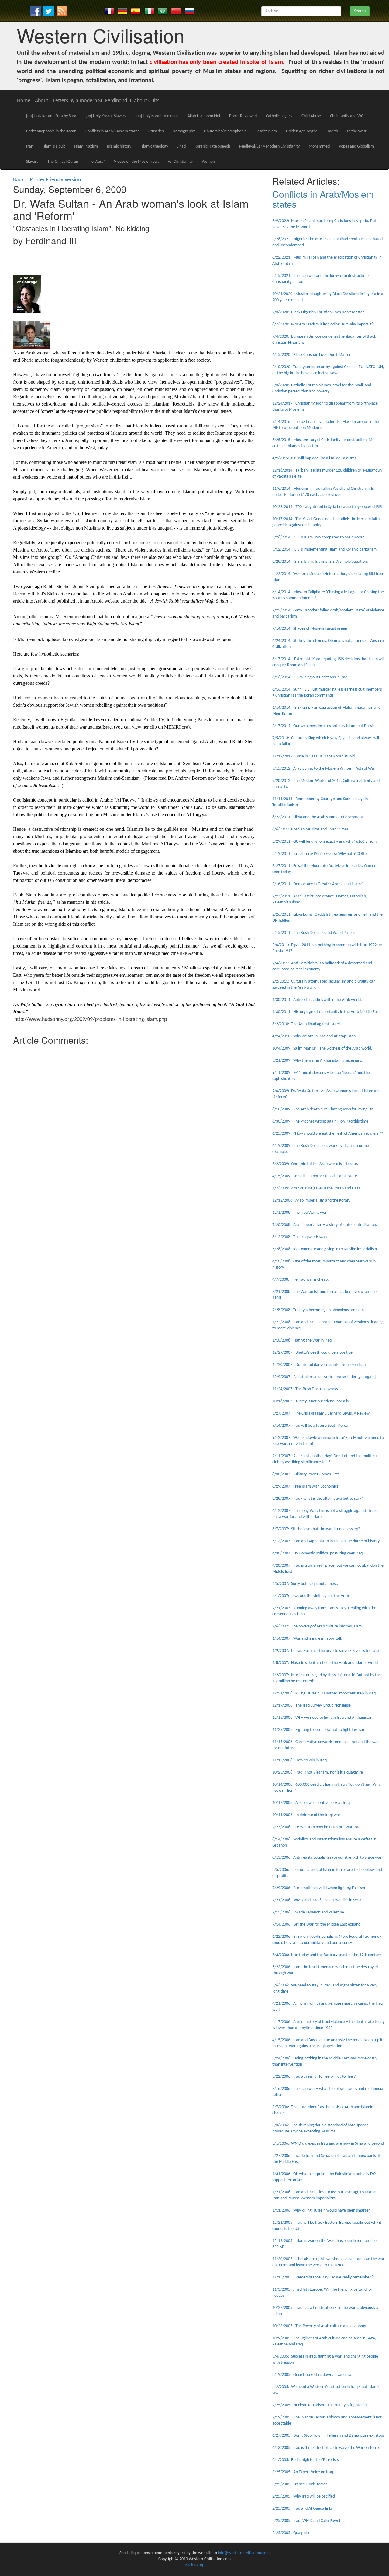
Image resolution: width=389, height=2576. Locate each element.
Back (18, 180)
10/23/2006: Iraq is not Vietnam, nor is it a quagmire (318, 1772)
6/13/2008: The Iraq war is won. (300, 1237)
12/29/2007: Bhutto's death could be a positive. (313, 1353)
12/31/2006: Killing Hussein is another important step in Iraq (324, 1693)
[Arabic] (163, 11)
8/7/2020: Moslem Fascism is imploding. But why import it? (323, 324)
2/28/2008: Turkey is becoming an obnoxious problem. (319, 1310)
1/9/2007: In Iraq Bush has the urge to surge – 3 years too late (326, 1651)
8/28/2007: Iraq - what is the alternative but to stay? (318, 1499)
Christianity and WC (347, 116)
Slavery (32, 162)
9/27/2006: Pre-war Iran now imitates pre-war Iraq (316, 1827)
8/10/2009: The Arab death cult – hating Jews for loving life (323, 1109)
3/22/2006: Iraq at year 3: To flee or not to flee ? (314, 2077)
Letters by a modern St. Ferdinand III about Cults (106, 101)
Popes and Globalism (356, 146)
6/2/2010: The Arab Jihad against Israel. (307, 1024)
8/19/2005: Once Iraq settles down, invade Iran (313, 2375)
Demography (184, 131)
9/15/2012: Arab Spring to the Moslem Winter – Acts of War (324, 769)
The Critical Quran (63, 162)
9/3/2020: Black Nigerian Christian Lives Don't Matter (318, 312)
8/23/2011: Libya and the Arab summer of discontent (318, 817)
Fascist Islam (266, 131)
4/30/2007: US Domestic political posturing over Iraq (317, 1553)
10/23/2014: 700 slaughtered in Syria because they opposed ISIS (327, 507)
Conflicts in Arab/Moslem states (112, 131)
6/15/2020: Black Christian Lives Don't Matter (312, 355)
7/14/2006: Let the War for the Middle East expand (316, 1925)
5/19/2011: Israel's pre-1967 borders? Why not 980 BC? (320, 854)
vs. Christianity (180, 162)
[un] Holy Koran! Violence (157, 116)
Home (24, 101)
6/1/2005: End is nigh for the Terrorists (305, 2460)
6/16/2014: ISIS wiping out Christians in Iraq (310, 677)
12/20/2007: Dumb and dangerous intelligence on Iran (319, 1365)
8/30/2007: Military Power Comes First (306, 1474)
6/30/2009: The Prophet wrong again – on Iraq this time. (321, 1121)
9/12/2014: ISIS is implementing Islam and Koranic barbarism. (325, 550)
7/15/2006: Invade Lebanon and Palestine (308, 1912)
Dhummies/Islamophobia (225, 131)
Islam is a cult (54, 146)
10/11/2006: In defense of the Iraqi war (306, 1815)
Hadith (332, 131)
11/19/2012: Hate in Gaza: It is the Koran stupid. (314, 756)
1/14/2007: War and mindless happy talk (307, 1639)
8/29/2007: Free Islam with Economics (305, 1486)
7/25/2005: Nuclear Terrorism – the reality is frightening (320, 2405)
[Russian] (189, 11)
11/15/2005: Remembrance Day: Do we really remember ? (323, 2277)
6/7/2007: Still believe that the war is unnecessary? (316, 1529)
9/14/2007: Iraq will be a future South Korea (310, 1426)
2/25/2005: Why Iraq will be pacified (304, 2496)
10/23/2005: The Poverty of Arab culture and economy (319, 2326)
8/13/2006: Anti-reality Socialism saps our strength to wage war (327, 1858)
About (42, 101)
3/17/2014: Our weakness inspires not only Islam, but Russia (324, 726)
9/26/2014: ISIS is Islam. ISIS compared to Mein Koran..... (321, 537)
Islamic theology (154, 146)
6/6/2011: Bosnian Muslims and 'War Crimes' (311, 829)
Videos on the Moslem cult (136, 162)
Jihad (181, 146)
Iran (30, 146)
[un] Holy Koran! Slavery (106, 116)
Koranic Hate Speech (212, 146)
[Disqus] (134, 1124)
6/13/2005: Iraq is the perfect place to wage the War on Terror (326, 2448)
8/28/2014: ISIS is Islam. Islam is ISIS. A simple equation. (320, 562)
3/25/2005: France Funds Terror (300, 2484)
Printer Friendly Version (57, 180)
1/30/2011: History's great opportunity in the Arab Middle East (326, 1012)
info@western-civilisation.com (244, 2553)
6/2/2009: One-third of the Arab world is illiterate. (315, 1164)
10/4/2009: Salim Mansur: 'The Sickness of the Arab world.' (323, 1048)
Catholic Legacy (279, 116)
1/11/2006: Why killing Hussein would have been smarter (321, 2210)
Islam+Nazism (86, 146)
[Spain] (136, 11)
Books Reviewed (243, 116)
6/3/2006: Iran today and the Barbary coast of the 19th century (327, 1955)
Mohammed (319, 146)
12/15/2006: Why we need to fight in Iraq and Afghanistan (322, 1718)
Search (360, 11)
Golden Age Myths (302, 131)
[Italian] (149, 11)
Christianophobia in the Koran (51, 131)
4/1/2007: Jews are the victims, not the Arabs (311, 1596)
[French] (109, 11)
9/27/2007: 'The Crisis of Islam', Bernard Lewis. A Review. (321, 1413)
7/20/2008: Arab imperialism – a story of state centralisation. (325, 1225)
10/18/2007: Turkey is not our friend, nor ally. (311, 1401)
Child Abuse (311, 116)
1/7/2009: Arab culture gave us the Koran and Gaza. (317, 1188)
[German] (122, 11)
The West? (96, 162)
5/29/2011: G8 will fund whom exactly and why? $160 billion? (325, 842)
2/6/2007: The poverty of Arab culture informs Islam (317, 1626)
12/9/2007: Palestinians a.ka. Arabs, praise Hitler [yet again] (324, 1377)
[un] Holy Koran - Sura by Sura (51, 116)
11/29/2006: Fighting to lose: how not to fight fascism (318, 1730)
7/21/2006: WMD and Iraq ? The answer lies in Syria (317, 1900)
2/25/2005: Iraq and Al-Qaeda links (302, 2509)
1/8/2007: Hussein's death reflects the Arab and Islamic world (325, 1663)
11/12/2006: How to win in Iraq (299, 1760)
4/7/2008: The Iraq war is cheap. (301, 1280)
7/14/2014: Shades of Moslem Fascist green (310, 629)
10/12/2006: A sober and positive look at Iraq (311, 1803)
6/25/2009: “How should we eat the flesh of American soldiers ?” (328, 1134)
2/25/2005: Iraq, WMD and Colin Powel (306, 2521)
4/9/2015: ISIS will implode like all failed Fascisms (314, 458)
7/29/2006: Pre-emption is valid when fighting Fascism (319, 1888)
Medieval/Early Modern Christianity (269, 146)
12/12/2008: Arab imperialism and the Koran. (311, 1201)
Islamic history (119, 146)
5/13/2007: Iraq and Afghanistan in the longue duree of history (326, 1541)
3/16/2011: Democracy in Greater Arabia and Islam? (317, 884)
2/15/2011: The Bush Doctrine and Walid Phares (314, 933)
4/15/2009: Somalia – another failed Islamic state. (315, 1176)
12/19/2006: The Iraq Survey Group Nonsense (312, 1706)
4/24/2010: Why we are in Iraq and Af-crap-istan (314, 1036)
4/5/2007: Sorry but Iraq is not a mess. (305, 1584)
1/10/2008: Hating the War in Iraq (302, 1340)
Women (208, 162)
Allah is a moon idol (204, 116)
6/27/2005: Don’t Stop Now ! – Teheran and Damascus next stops (328, 2436)
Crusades (156, 131)
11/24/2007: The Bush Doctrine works (305, 1389)
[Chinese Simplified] (176, 11)
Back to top (194, 2565)
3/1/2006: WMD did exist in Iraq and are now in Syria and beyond (328, 2144)
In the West (357, 131)
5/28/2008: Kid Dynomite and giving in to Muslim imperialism (325, 1249)
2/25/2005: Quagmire (291, 2533)
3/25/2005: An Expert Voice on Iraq (303, 2472)
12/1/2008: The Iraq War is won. (300, 1213)
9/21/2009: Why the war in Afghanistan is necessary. (317, 1061)
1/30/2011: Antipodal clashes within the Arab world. (317, 1000)
